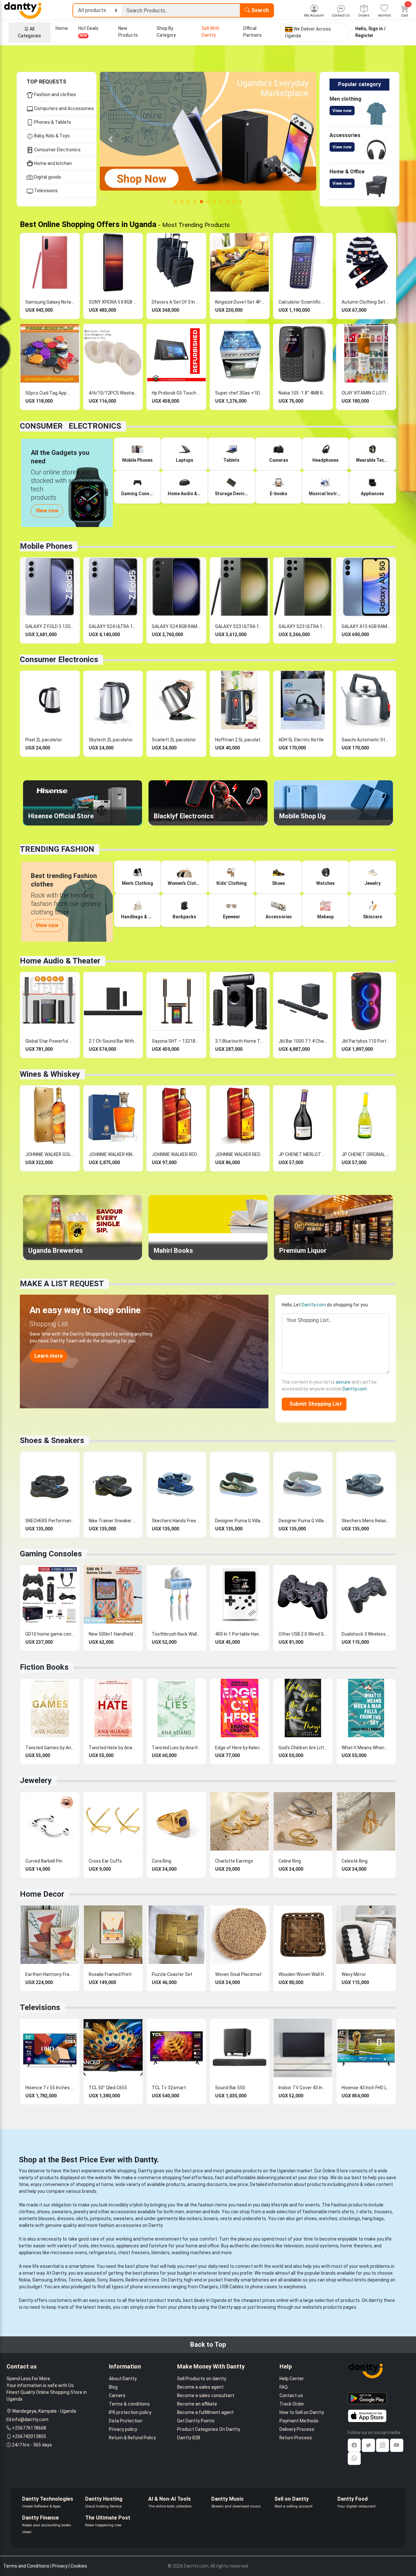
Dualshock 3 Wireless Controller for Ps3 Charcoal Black (366, 1634)
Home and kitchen (52, 163)
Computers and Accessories (64, 108)
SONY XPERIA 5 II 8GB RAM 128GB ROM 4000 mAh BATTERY (113, 302)
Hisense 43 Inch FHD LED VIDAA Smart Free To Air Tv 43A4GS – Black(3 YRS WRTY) (366, 2088)
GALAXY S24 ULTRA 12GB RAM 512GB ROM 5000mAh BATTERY (113, 626)
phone (142, 2266)
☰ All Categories (29, 32)
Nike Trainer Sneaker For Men (113, 1521)
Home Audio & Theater (60, 961)
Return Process (296, 2438)
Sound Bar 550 (230, 2088)
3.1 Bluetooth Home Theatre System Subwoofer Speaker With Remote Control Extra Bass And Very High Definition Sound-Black (240, 1041)
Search (259, 10)
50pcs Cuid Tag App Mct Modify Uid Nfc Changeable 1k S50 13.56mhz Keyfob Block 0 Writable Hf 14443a (50, 393)
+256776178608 (29, 2428)
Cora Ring (162, 1861)
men (179, 2212)
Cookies (79, 2566)
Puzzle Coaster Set (172, 1974)
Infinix (60, 2280)
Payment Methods (299, 2421)
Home (62, 28)
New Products (128, 32)
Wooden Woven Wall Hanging (303, 1974)
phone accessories (150, 2287)
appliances (128, 2246)
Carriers (117, 2395)
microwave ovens (69, 2253)
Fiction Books (44, 1667)
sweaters (62, 2212)
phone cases (264, 2287)
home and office (202, 2246)
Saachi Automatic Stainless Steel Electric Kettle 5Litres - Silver (366, 740)
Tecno (75, 2280)
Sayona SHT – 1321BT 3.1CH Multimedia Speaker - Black (176, 1041)
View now (342, 111)
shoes (43, 2212)
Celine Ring (290, 1861)
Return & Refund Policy (132, 2438)
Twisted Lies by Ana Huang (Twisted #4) (176, 1748)
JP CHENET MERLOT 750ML (303, 1154)
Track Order (292, 2404)
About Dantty (123, 2379)
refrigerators (103, 2253)
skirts (82, 2218)
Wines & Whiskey (50, 1074)
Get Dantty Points (196, 2421)
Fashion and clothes (55, 94)
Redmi (132, 2280)
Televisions (45, 191)
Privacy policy (123, 2429)
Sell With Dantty (210, 32)
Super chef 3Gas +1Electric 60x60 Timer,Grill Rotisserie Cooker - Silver (240, 393)
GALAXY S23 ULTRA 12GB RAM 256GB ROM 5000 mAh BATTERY (303, 626)
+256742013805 (29, 2436)
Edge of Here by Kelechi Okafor (240, 1748)
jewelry (81, 2212)
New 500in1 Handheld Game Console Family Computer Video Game (113, 1634)
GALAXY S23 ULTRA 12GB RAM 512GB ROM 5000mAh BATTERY (240, 626)
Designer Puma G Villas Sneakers (240, 1521)
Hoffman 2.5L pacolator (240, 740)
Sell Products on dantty (202, 2379)
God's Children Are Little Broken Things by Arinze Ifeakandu (303, 1748)
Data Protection (126, 2421)
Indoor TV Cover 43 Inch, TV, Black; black (303, 2088)
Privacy (60, 2566)
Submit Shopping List (314, 1404)
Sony (102, 2280)
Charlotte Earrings (234, 1861)
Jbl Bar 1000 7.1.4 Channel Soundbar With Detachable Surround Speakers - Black (303, 1041)
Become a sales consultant (206, 2395)
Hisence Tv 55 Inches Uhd (50, 2088)
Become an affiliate (197, 2404)
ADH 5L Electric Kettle (301, 740)
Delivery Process (297, 2429)
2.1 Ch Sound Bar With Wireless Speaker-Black (113, 1041)
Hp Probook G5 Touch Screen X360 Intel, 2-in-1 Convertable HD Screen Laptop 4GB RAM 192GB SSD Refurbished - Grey (176, 393)
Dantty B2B (189, 2438)
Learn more (49, 1356)
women (194, 2212)
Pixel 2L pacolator (44, 740)
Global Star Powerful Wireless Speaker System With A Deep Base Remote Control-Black (50, 1041)
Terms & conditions (129, 2404)
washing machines (191, 2253)
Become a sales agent (200, 2387)
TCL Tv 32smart (169, 2088)
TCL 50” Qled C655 (108, 2088)
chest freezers (134, 2253)
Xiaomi (116, 2280)
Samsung (42, 2280)
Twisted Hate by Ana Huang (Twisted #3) (113, 1748)
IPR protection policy (130, 2412)
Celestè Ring (355, 1861)
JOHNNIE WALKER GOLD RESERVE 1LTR (50, 1154)
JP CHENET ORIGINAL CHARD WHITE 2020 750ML (366, 1154)
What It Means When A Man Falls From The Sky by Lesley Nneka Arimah (366, 1748)
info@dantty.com (30, 2419)
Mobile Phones (46, 546)
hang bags (373, 2218)
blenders (161, 2253)
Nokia (25, 2280)
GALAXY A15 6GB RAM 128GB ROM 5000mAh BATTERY (366, 626)
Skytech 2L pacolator (111, 740)
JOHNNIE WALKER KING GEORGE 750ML (113, 1154)
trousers (383, 2212)
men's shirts (341, 2212)
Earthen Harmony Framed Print (50, 1974)
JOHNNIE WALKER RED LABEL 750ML (240, 1154)
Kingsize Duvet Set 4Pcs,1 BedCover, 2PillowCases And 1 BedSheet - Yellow (240, 302)
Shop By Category (166, 32)
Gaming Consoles (51, 1554)
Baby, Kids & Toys (52, 136)
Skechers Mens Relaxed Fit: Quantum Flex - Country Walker (366, 1521)
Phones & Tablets (52, 122)
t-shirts (364, 2212)
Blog (113, 2387)
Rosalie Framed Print (110, 1974)
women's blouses (37, 2218)
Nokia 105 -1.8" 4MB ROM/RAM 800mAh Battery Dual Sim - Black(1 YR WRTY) (303, 393)
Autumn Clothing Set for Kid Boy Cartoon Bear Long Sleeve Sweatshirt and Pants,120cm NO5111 (366, 302)
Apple (89, 2280)
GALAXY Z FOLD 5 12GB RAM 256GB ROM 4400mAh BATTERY (50, 626)
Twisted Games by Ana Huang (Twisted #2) (50, 1748)
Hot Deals (88, 32)
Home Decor (42, 1894)
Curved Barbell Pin (44, 1861)
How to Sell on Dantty (302, 2412)
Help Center (292, 2379)
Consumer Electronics (57, 150)
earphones (295, 2287)
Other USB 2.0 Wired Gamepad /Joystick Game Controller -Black (303, 1634)
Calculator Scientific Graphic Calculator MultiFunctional (303, 302)
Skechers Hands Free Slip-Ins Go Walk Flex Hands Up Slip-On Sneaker (176, 1521)
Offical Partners (252, 32)
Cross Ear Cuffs (105, 1861)
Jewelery (36, 1780)
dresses (65, 2218)
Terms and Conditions (26, 2566)
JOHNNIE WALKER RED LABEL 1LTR (176, 1154)
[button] (111, 139)
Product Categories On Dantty (209, 2429)
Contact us (291, 2395)
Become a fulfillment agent (205, 2412)
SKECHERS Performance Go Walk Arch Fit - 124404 (50, 1521)
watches (328, 2218)
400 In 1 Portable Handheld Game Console (240, 1634)
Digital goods (47, 177)
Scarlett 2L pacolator (174, 740)
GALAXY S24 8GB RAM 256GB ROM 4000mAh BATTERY (176, 626)
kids (215, 2212)
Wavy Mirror (354, 1974)
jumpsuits (101, 2218)
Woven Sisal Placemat (238, 1974)
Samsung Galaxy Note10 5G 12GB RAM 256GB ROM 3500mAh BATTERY (50, 302)
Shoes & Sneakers (52, 1440)
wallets (26, 2225)
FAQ (284, 2387)
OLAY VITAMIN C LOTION (366, 393)
